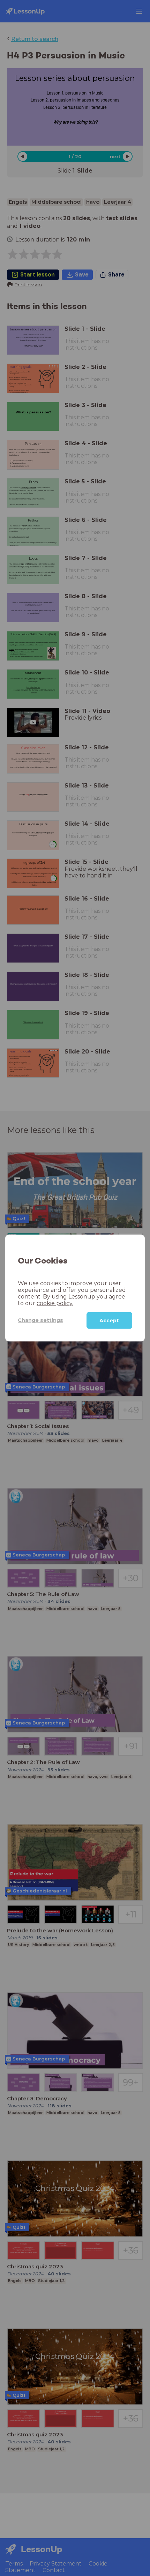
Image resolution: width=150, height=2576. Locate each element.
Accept (109, 1320)
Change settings (40, 1320)
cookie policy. (55, 1303)
